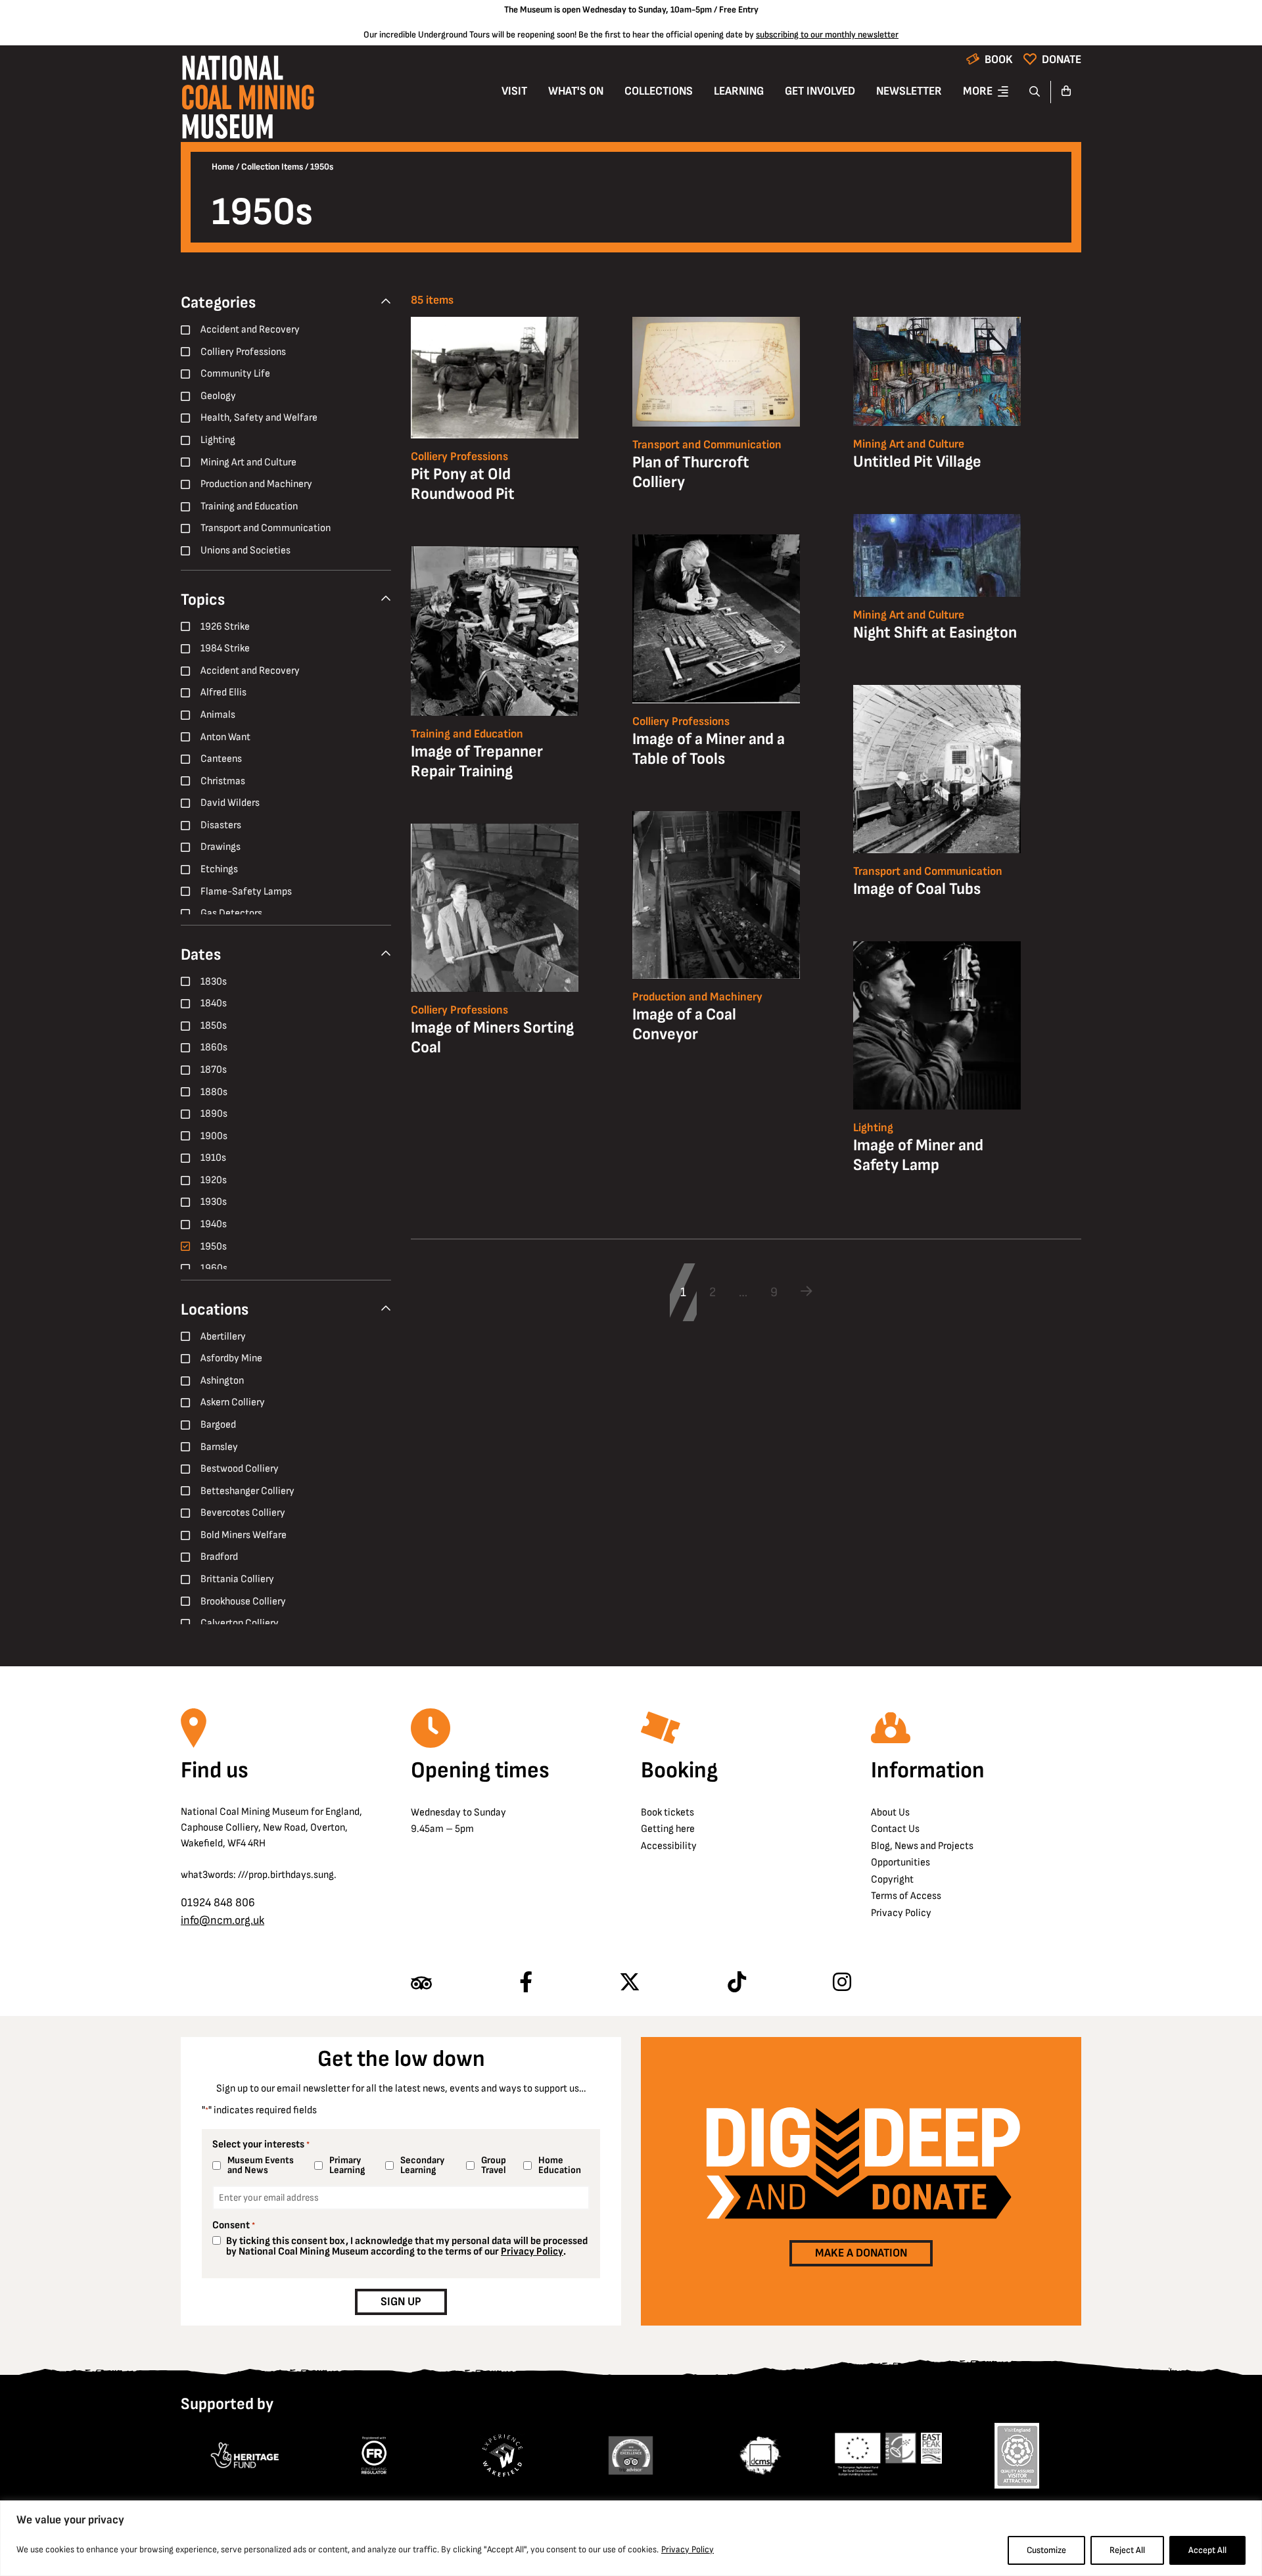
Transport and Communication (266, 528)
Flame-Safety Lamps (246, 892)
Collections (659, 91)
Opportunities (900, 1862)
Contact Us (895, 1829)
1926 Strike (225, 627)
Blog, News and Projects (922, 1846)
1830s (214, 982)
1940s (214, 1224)
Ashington (222, 1381)
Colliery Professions (243, 352)
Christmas (223, 781)
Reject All (1127, 2550)
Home (223, 167)
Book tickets (667, 1813)
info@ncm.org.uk (222, 1920)
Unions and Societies (245, 550)
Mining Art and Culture (248, 462)
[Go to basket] (1066, 92)
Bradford (219, 1557)
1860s (214, 1047)
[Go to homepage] (247, 101)
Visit (514, 91)
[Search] (1035, 92)
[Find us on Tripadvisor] (421, 1983)
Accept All (1207, 2550)
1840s (214, 1003)
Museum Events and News (261, 2165)
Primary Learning (347, 2165)
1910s (213, 1158)
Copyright (892, 1880)
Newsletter (909, 91)
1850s (214, 1026)
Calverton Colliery (240, 1623)
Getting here (668, 1829)
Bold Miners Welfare (244, 1535)
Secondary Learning (422, 2165)
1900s (214, 1136)
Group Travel (494, 2165)
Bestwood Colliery (240, 1469)
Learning (739, 91)
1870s (214, 1070)
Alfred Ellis (223, 692)
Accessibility (669, 1846)
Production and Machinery (256, 484)
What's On (576, 91)
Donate (1062, 59)
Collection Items (272, 167)
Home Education (560, 2165)
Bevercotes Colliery (243, 1513)
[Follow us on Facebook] (526, 1983)
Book (999, 59)
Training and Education (249, 506)
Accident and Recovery (250, 330)
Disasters (221, 825)
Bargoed (218, 1425)
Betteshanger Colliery (247, 1491)
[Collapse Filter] (386, 302)
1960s (214, 1268)
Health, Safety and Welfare (259, 418)
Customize (1046, 2550)
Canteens (221, 759)
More (978, 91)
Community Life (235, 374)
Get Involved (820, 91)
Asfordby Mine (231, 1358)
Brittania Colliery (237, 1579)
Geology (218, 396)
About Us (890, 1813)
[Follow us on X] (630, 1983)
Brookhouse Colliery (243, 1602)
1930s (214, 1202)
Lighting (218, 440)
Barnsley (219, 1447)
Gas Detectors (231, 913)
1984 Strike (225, 648)
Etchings (219, 869)
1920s (214, 1180)
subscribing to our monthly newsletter (827, 35)
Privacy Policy (688, 2549)
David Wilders (230, 803)
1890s (214, 1114)
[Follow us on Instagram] (842, 1983)
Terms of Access (906, 1896)
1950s (214, 1247)
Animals (218, 715)
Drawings (221, 847)
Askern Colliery (233, 1402)
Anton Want (225, 737)
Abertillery (223, 1337)
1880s (214, 1092)
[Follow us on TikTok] (737, 1983)
